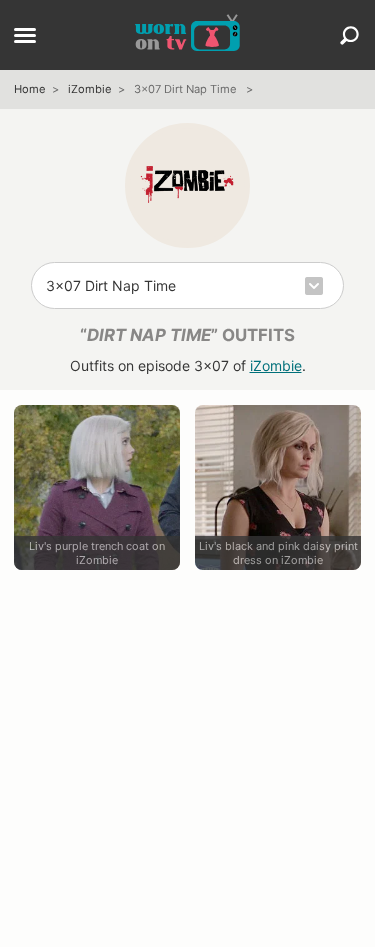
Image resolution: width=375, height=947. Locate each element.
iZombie (90, 89)
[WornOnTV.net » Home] (187, 35)
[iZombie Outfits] (187, 185)
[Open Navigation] (25, 37)
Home (30, 89)
